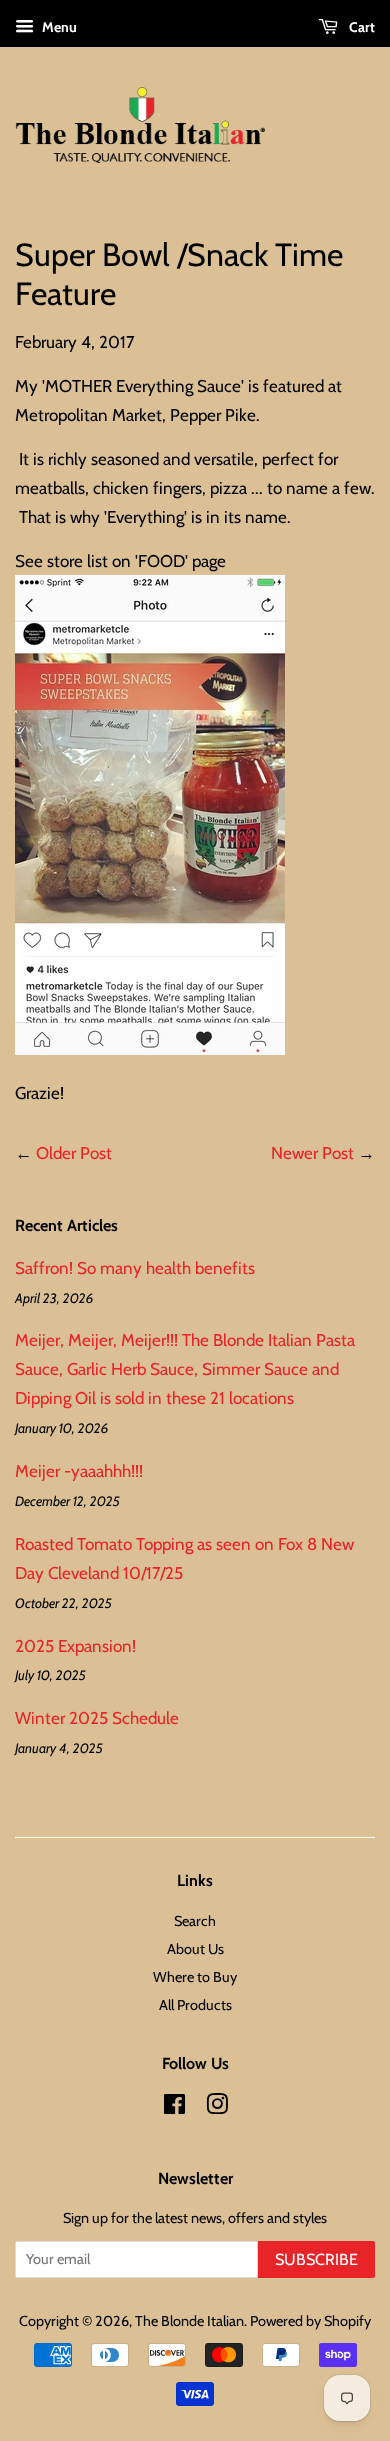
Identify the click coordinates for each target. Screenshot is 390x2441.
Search (195, 1921)
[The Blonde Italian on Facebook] (174, 2108)
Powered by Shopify (310, 2321)
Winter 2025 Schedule (97, 1718)
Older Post (74, 1153)
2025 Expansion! (75, 1646)
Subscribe (316, 2259)
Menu (58, 27)
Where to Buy (195, 1977)
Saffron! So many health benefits (135, 1268)
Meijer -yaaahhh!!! (79, 1471)
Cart (360, 27)
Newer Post (312, 1153)
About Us (195, 1949)
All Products (195, 2005)
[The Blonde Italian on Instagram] (217, 2108)
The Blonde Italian (189, 2321)
